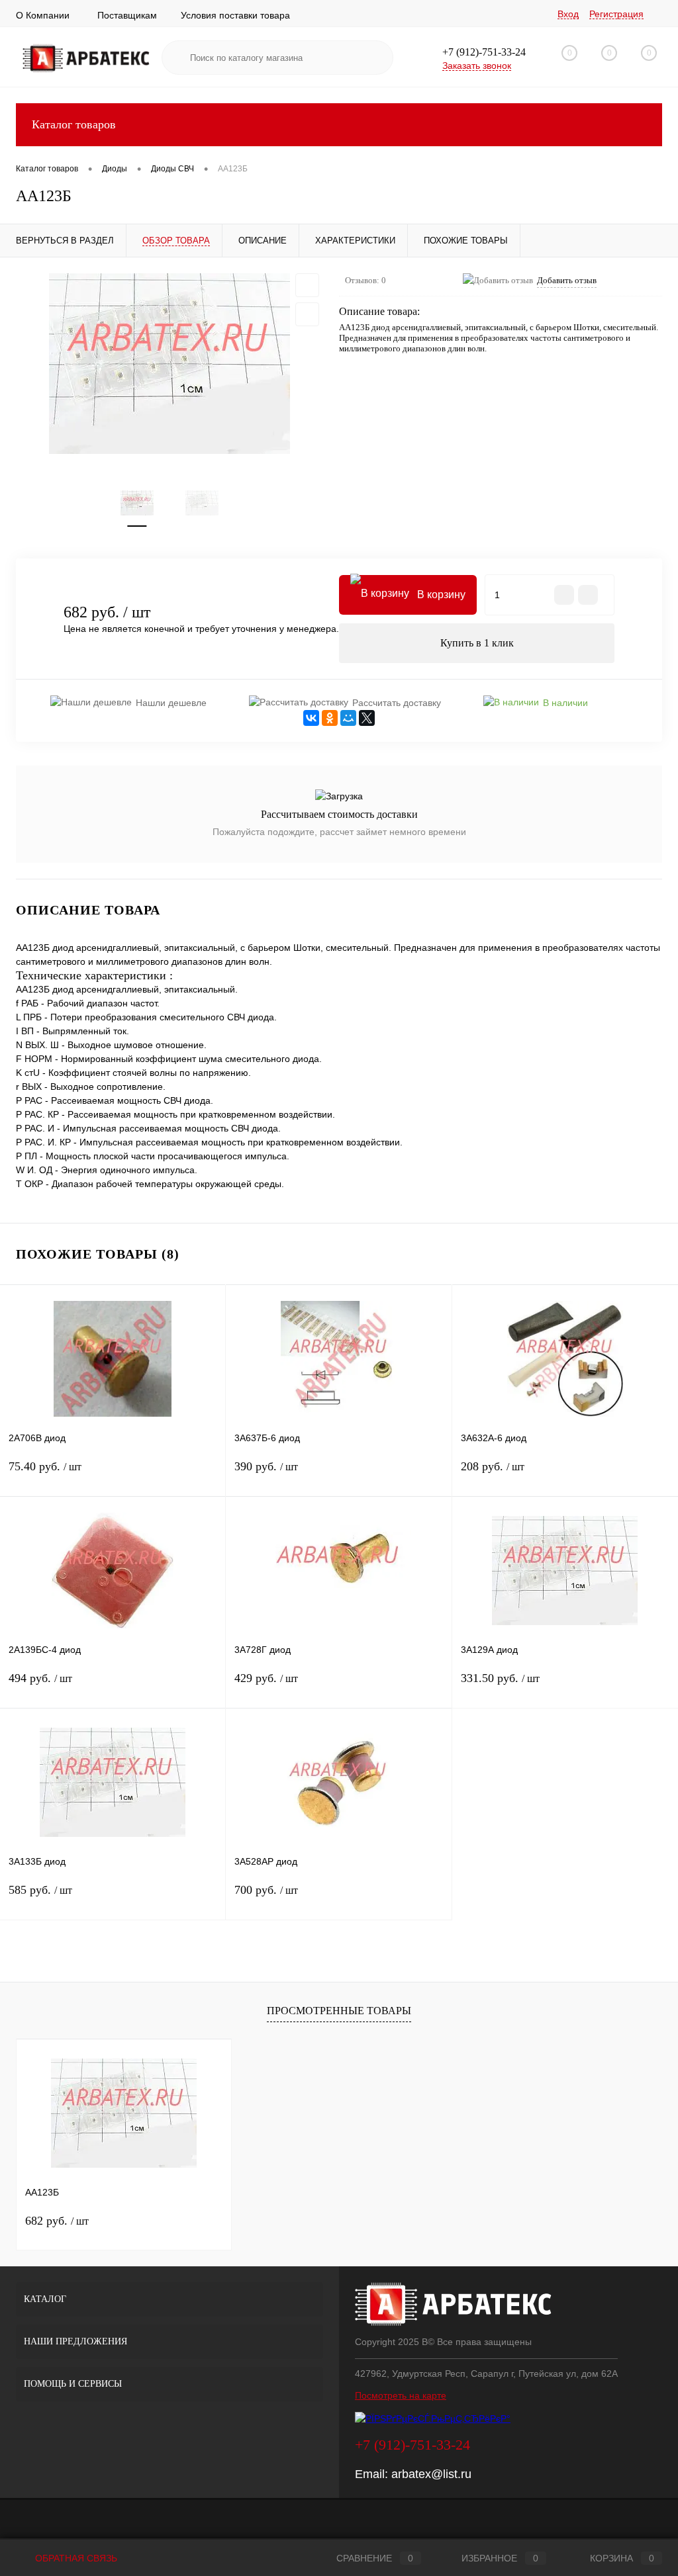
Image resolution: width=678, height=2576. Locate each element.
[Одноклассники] (330, 718)
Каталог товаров (74, 124)
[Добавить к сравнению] (307, 314)
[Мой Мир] (348, 718)
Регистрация (616, 14)
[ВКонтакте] (311, 718)
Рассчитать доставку (397, 703)
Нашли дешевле (171, 703)
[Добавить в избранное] (307, 285)
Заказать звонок (477, 66)
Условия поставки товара (235, 15)
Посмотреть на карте (401, 2395)
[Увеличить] (169, 364)
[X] (367, 718)
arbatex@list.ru (431, 2474)
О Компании (43, 15)
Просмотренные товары (339, 2011)
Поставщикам (127, 15)
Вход (568, 14)
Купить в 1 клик (477, 643)
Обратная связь (75, 2558)
